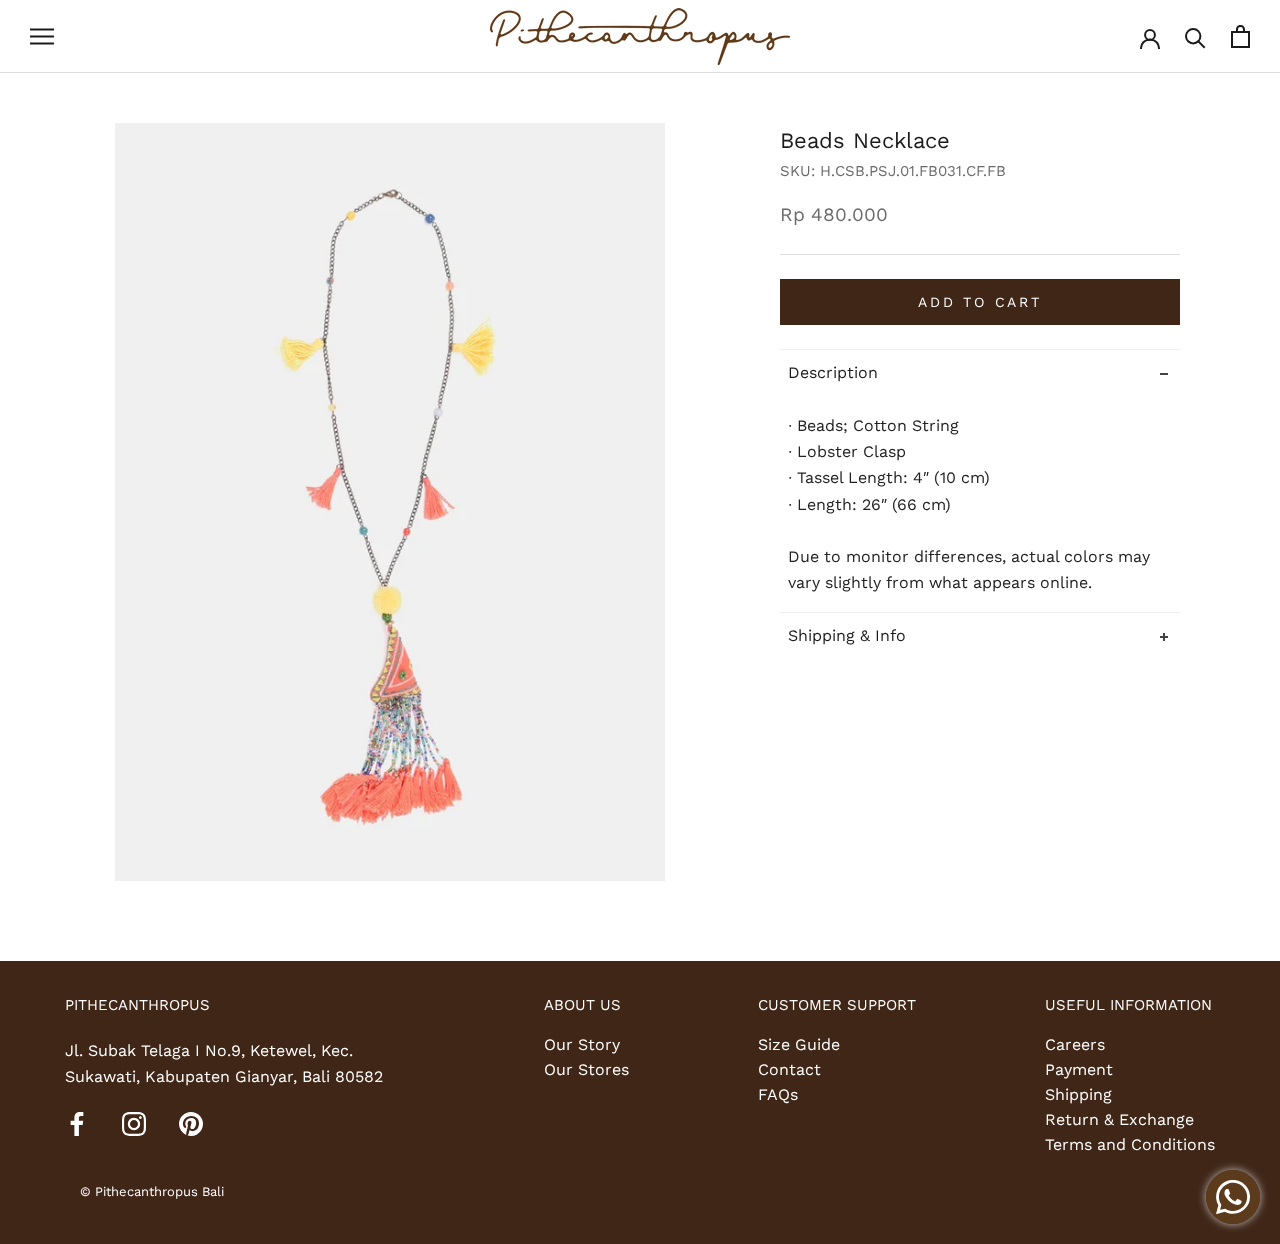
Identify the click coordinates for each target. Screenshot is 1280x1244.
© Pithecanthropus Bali (152, 1191)
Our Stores (586, 1069)
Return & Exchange (1119, 1119)
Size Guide (799, 1044)
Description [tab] (833, 372)
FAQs (778, 1094)
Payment (1079, 1069)
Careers (1075, 1044)
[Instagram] (134, 1123)
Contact (789, 1069)
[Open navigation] (42, 37)
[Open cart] (1240, 36)
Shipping (1078, 1094)
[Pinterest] (191, 1123)
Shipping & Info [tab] (847, 636)
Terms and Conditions (1130, 1144)
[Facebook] (77, 1123)
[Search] (1195, 36)
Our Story (582, 1044)
